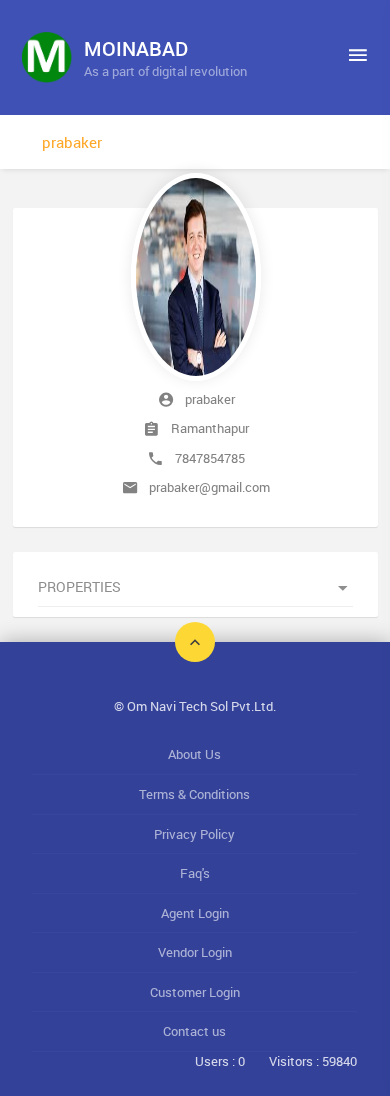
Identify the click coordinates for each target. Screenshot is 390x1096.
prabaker (72, 142)
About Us (194, 754)
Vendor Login (195, 952)
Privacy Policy (194, 834)
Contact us (194, 1031)
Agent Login (195, 913)
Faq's (195, 873)
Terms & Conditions (194, 794)
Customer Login (195, 992)
